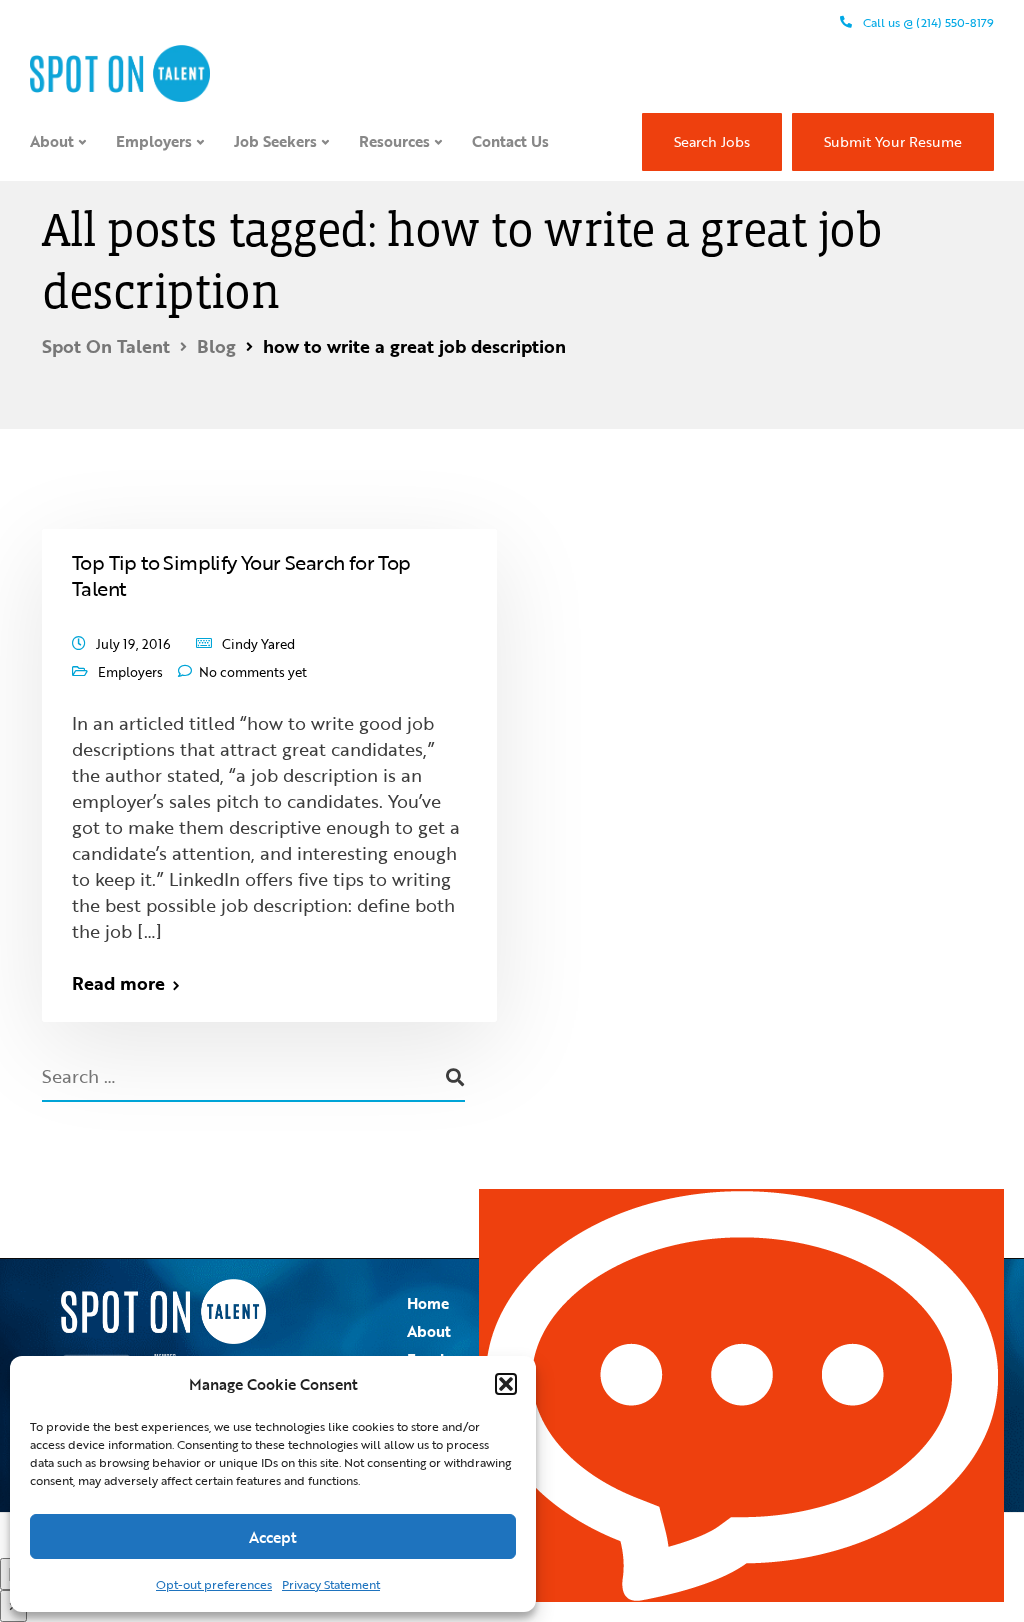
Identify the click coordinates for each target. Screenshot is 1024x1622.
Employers (154, 141)
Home (428, 1303)
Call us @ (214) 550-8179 (927, 22)
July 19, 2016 (133, 644)
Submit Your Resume (893, 141)
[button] (506, 1384)
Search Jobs (712, 141)
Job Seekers (275, 141)
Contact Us (510, 141)
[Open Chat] (741, 1395)
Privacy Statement (331, 1584)
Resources (394, 141)
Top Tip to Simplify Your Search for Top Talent (241, 575)
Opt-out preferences (214, 1584)
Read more (118, 983)
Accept (273, 1537)
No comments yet (253, 672)
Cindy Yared (258, 644)
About (52, 141)
